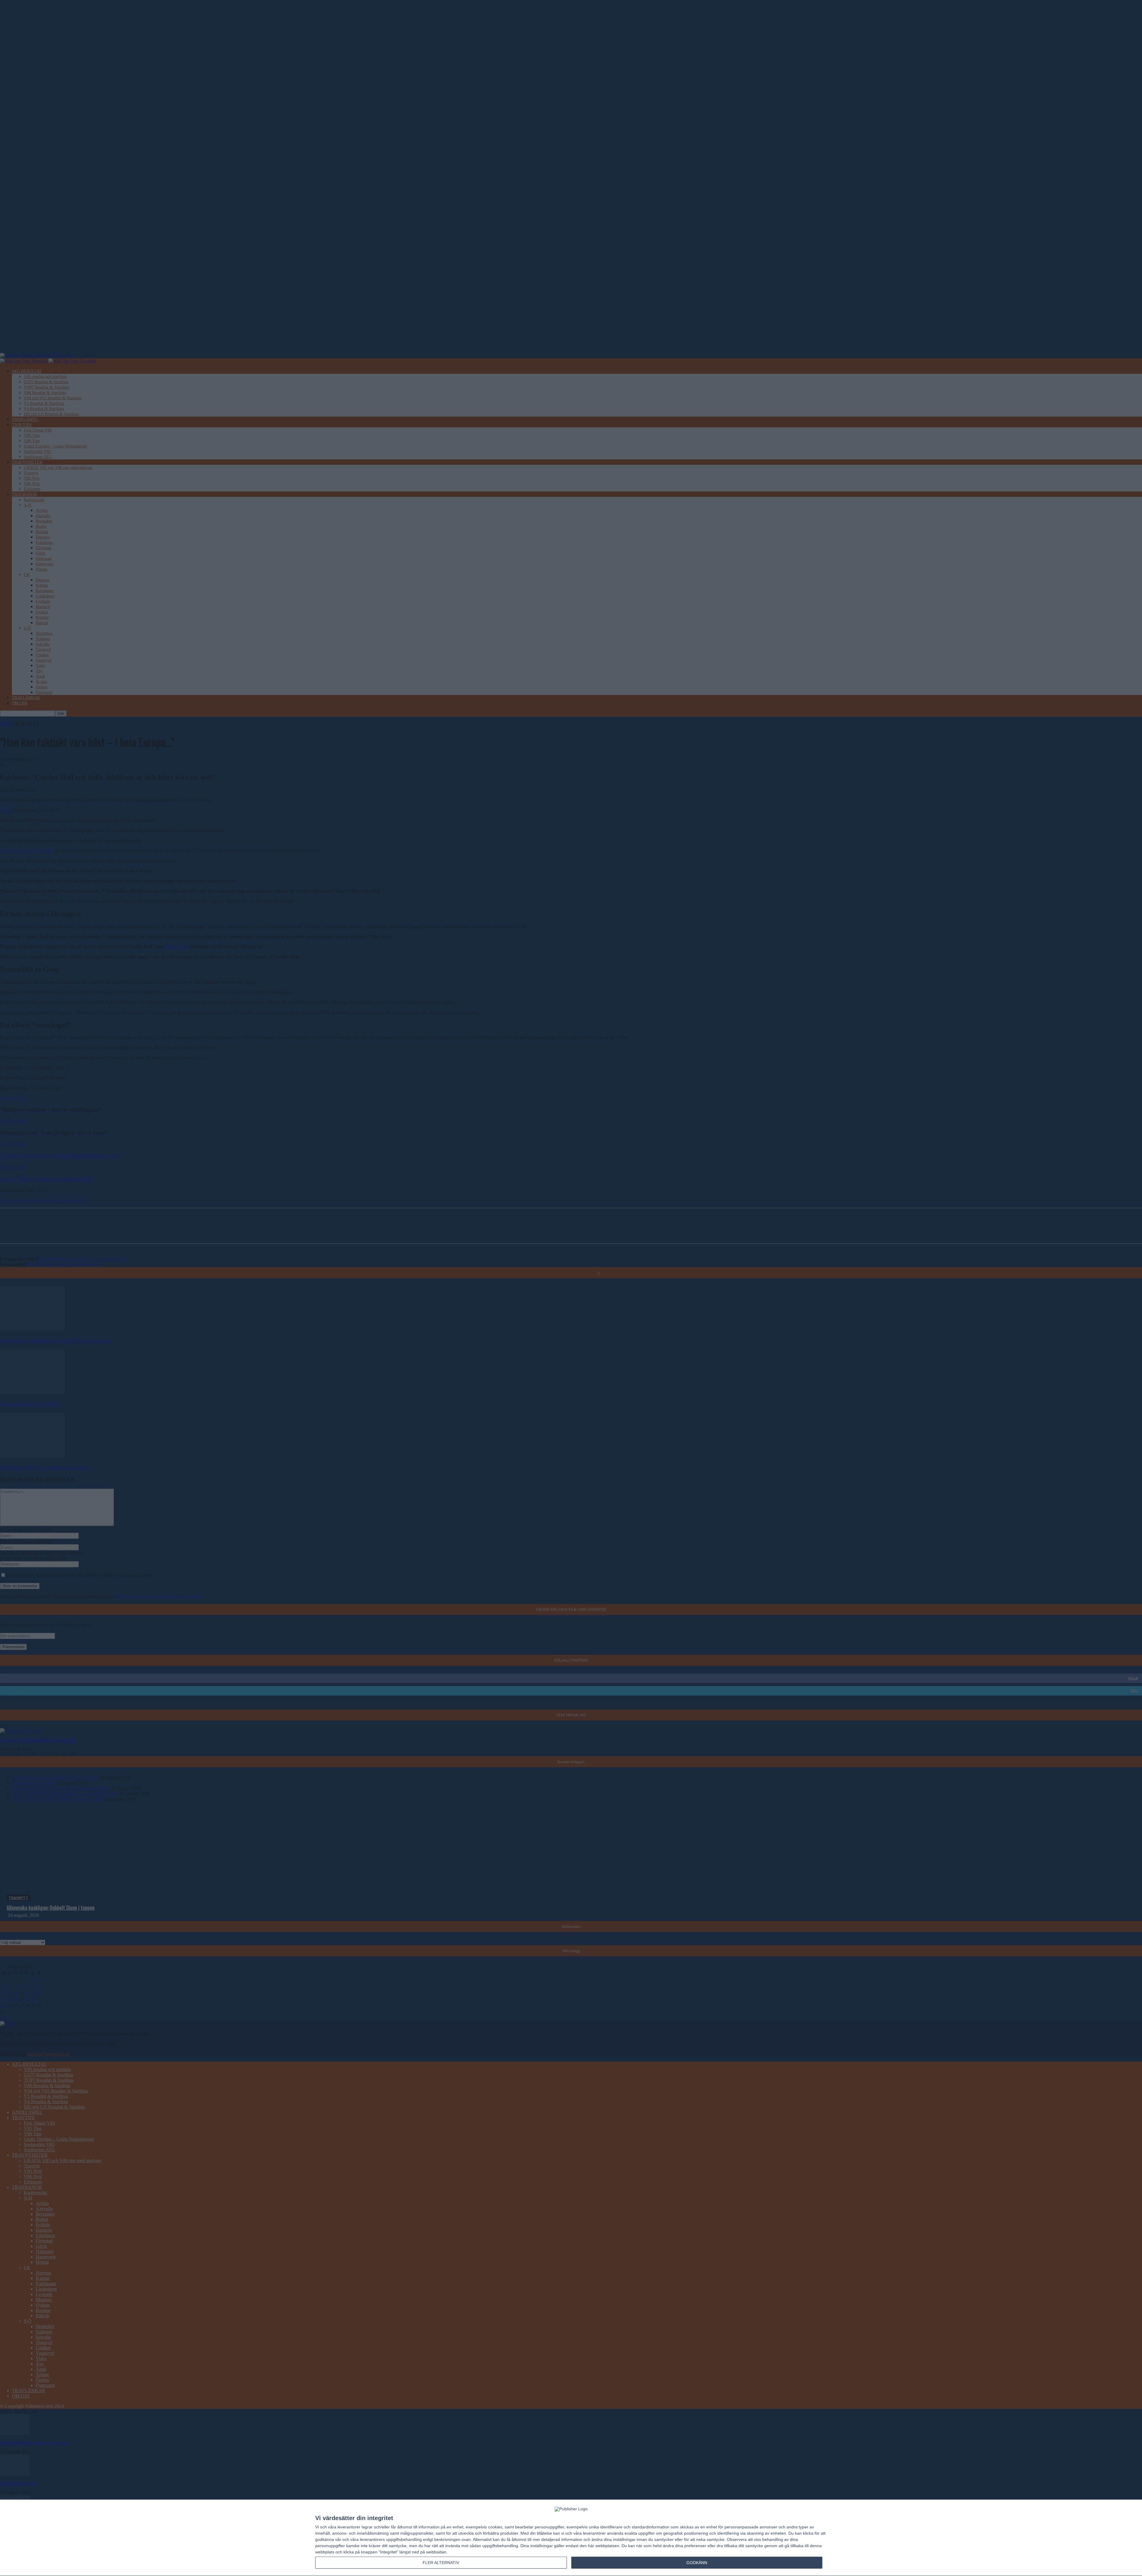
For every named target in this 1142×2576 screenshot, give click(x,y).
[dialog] (571, 2538)
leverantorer (349, 2527)
